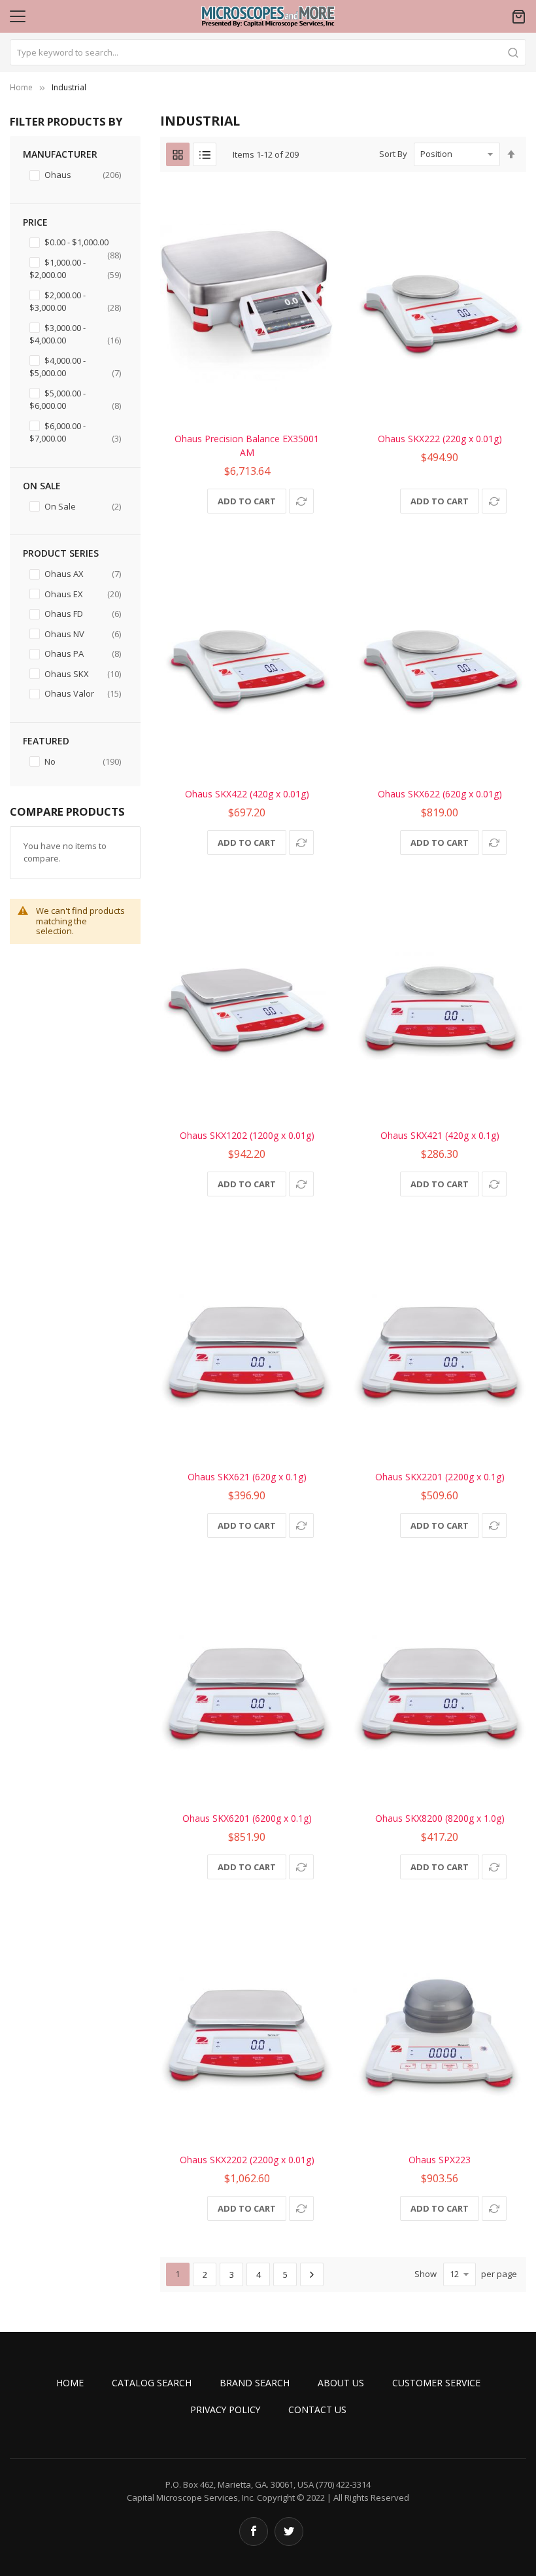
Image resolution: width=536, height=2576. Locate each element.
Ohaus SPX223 (440, 2160)
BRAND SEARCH (255, 2383)
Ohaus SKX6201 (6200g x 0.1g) (247, 1818)
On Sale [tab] (42, 486)
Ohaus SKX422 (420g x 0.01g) (247, 794)
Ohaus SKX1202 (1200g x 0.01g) (247, 1135)
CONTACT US (317, 2410)
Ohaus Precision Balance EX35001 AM (247, 445)
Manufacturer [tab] (60, 154)
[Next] (312, 2274)
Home (21, 87)
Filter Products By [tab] (66, 121)
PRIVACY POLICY (225, 2410)
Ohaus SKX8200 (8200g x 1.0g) (440, 1818)
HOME (70, 2383)
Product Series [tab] (61, 553)
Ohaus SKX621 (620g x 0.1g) (247, 1477)
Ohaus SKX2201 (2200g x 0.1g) (440, 1477)
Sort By (393, 154)
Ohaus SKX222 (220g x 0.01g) (440, 439)
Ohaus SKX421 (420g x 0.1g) (440, 1135)
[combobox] (268, 52)
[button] (301, 501)
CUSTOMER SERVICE (436, 2383)
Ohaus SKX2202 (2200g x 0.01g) (247, 2160)
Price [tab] (35, 222)
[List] (205, 154)
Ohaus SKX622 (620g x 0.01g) (440, 794)
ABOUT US (341, 2383)
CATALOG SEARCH (152, 2383)
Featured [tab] (46, 741)
